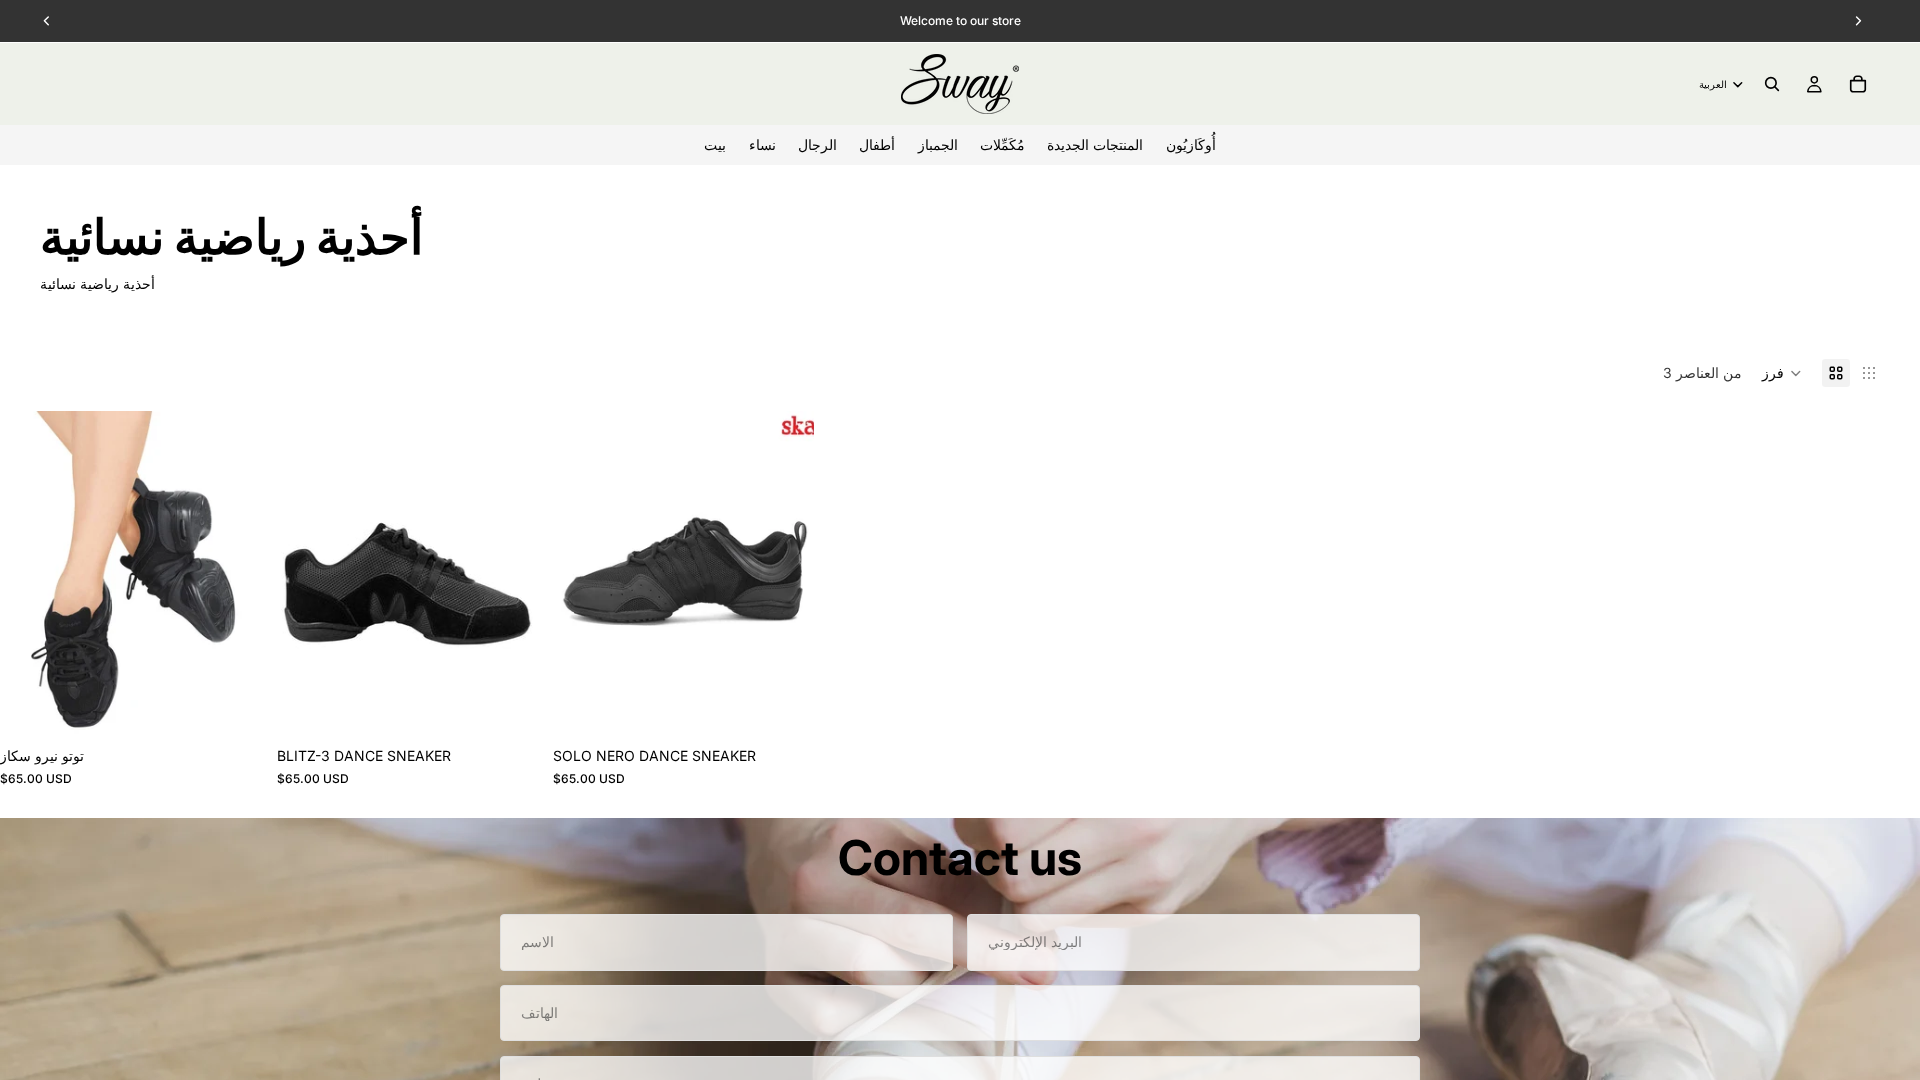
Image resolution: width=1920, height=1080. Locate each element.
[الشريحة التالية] (231, 574)
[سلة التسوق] (1858, 84)
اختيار (247, 705)
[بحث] (1772, 84)
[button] (1782, 373)
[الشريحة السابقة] (30, 574)
